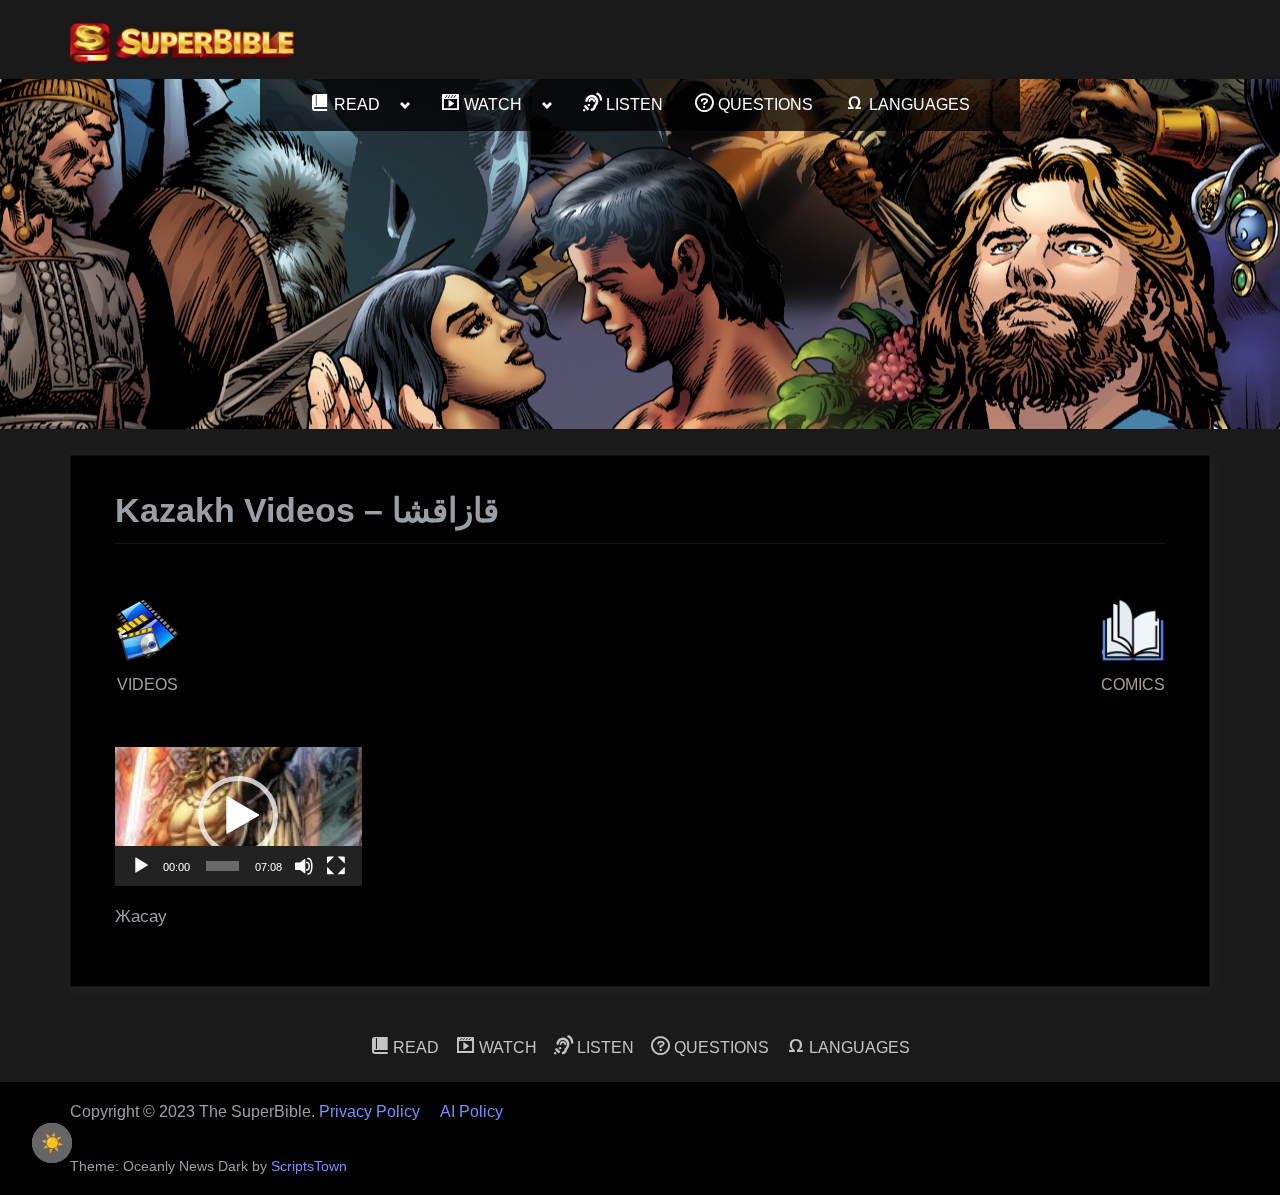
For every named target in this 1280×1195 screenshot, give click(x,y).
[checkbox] (52, 1143)
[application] (238, 816)
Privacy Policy (369, 1111)
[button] (238, 816)
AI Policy (471, 1111)
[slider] (222, 866)
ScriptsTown (309, 1166)
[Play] (141, 866)
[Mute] (304, 866)
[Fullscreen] (336, 866)
